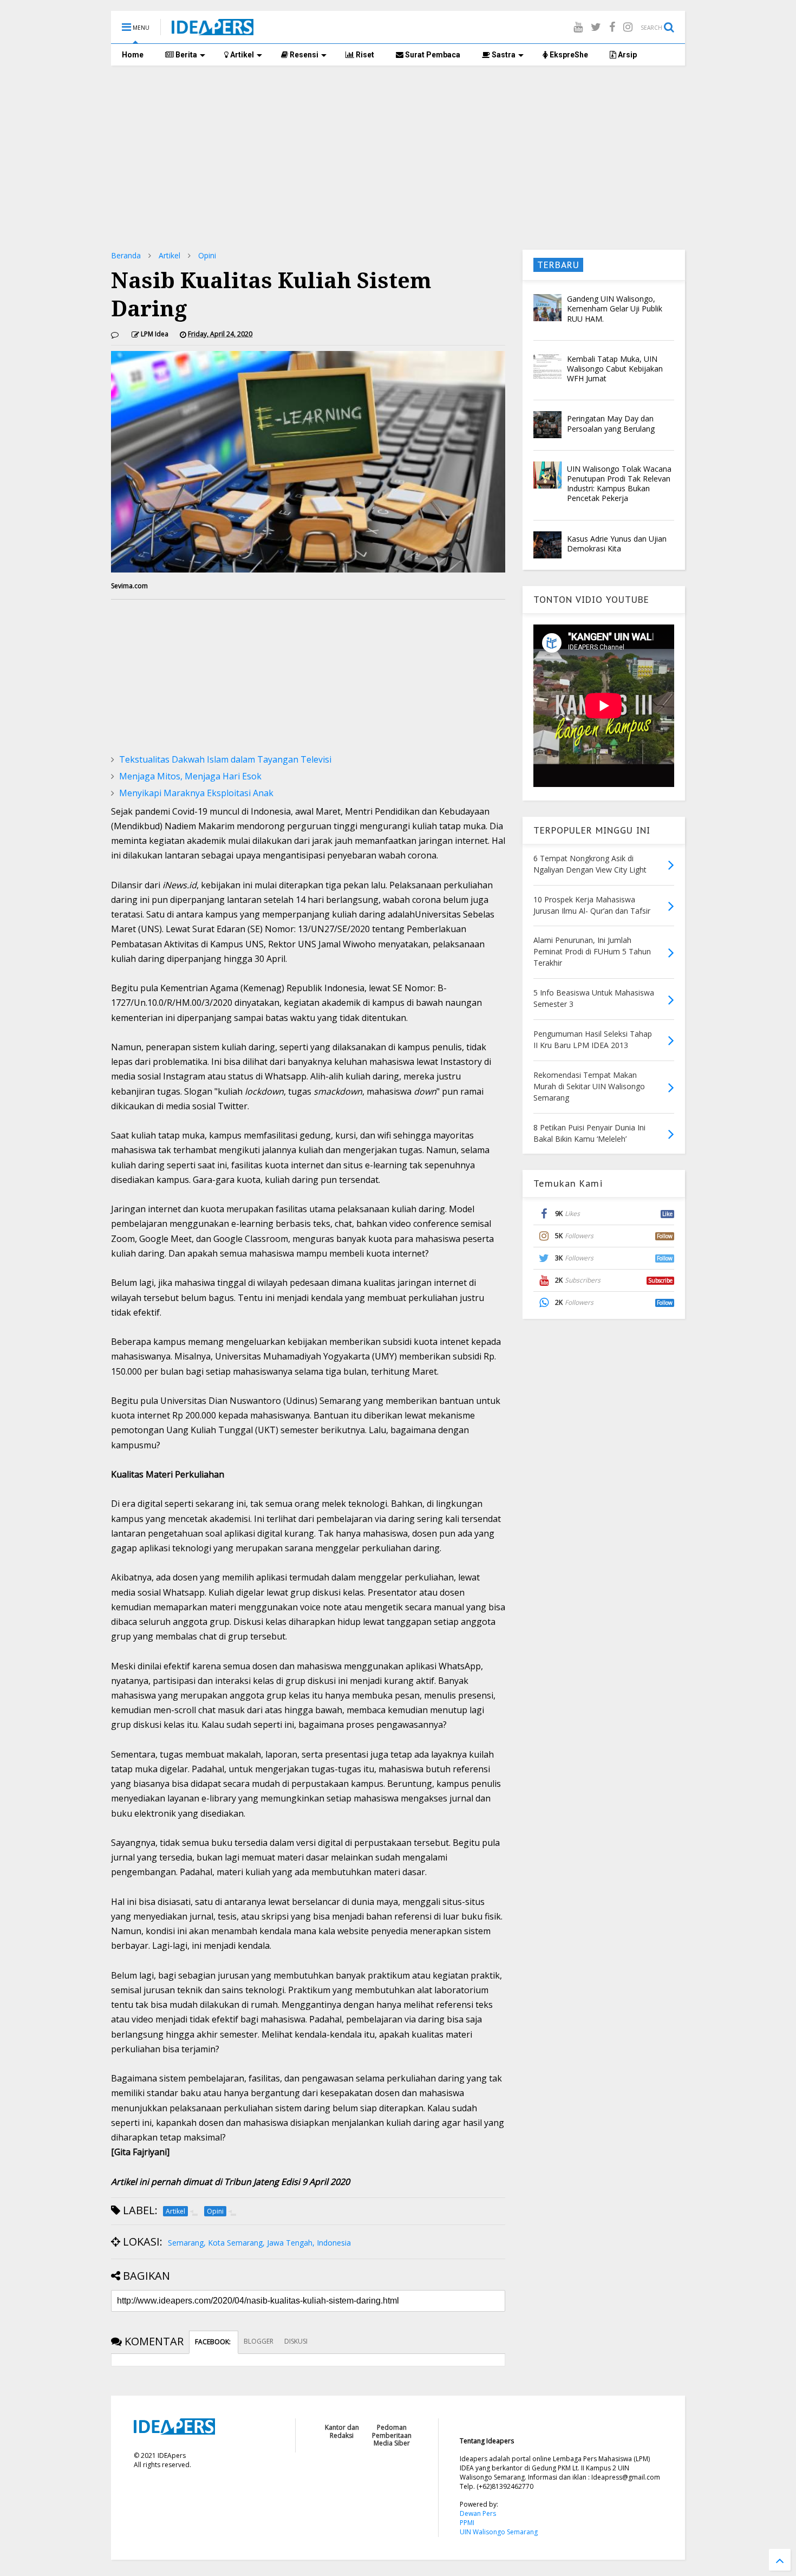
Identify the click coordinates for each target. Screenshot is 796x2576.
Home (133, 55)
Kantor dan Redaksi (342, 2431)
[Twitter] (596, 27)
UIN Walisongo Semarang (499, 2532)
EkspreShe (568, 55)
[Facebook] (612, 27)
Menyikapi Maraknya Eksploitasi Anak (196, 793)
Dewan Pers (478, 2513)
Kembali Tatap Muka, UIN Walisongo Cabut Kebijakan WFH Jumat (615, 369)
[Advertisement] (398, 158)
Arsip (627, 55)
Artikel (241, 55)
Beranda (126, 255)
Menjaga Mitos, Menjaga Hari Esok (190, 776)
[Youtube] (578, 27)
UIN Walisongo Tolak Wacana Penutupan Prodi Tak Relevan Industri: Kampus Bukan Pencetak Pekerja (619, 484)
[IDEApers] (213, 30)
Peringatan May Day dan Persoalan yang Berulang (611, 423)
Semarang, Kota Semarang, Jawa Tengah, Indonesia (259, 2243)
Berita (185, 55)
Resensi (303, 55)
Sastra (503, 55)
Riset (364, 55)
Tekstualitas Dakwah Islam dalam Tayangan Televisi (225, 759)
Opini (207, 255)
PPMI (467, 2523)
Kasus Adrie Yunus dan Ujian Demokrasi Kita (617, 544)
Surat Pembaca (432, 55)
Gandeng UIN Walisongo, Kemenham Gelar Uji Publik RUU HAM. (615, 308)
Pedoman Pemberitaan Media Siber (392, 2435)
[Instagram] (628, 27)
